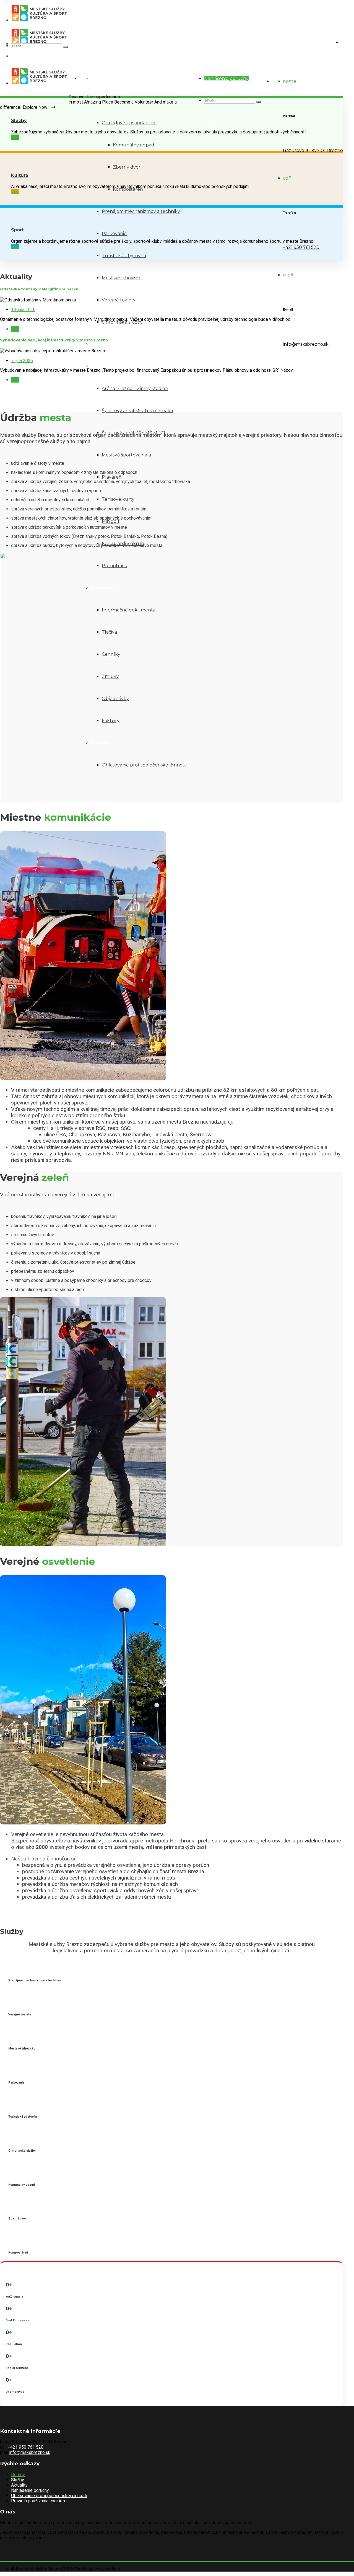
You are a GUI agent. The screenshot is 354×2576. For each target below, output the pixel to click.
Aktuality (19, 2485)
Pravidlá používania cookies (38, 2501)
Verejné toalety (119, 300)
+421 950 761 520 (301, 247)
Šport (97, 366)
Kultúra (99, 344)
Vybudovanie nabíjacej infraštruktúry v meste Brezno (54, 340)
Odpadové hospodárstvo (129, 123)
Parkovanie (114, 233)
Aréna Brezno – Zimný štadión (135, 389)
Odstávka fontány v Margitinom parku (39, 289)
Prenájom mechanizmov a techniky (141, 211)
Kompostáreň (128, 189)
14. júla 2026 (23, 310)
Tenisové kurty (118, 499)
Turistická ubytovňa (124, 256)
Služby (19, 121)
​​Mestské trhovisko (22, 2049)
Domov (99, 78)
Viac (15, 137)
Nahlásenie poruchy (226, 78)
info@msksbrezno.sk (306, 344)
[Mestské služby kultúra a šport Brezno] (177, 12)
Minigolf (111, 521)
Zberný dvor (127, 167)
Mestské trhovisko (122, 278)
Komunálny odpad (134, 145)
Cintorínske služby (122, 322)
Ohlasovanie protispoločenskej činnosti (49, 2496)
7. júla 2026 (22, 361)
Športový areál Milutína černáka (137, 411)
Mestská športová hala (126, 455)
